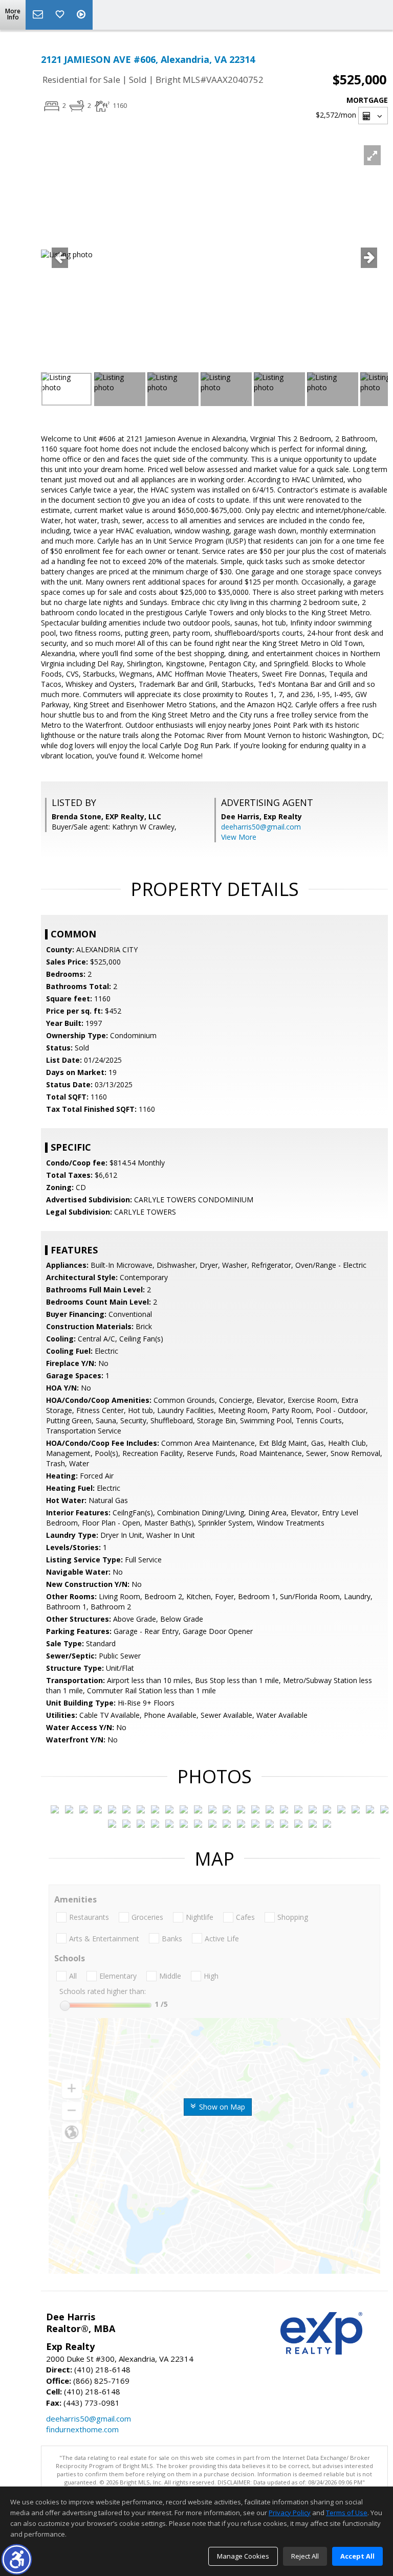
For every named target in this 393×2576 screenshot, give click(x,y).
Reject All (305, 2556)
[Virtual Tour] (82, 15)
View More (239, 837)
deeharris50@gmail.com (261, 827)
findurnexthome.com (82, 2429)
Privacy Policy (290, 2513)
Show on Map (221, 2107)
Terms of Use (347, 2513)
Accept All (357, 2556)
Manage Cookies (243, 2556)
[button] (17, 2559)
